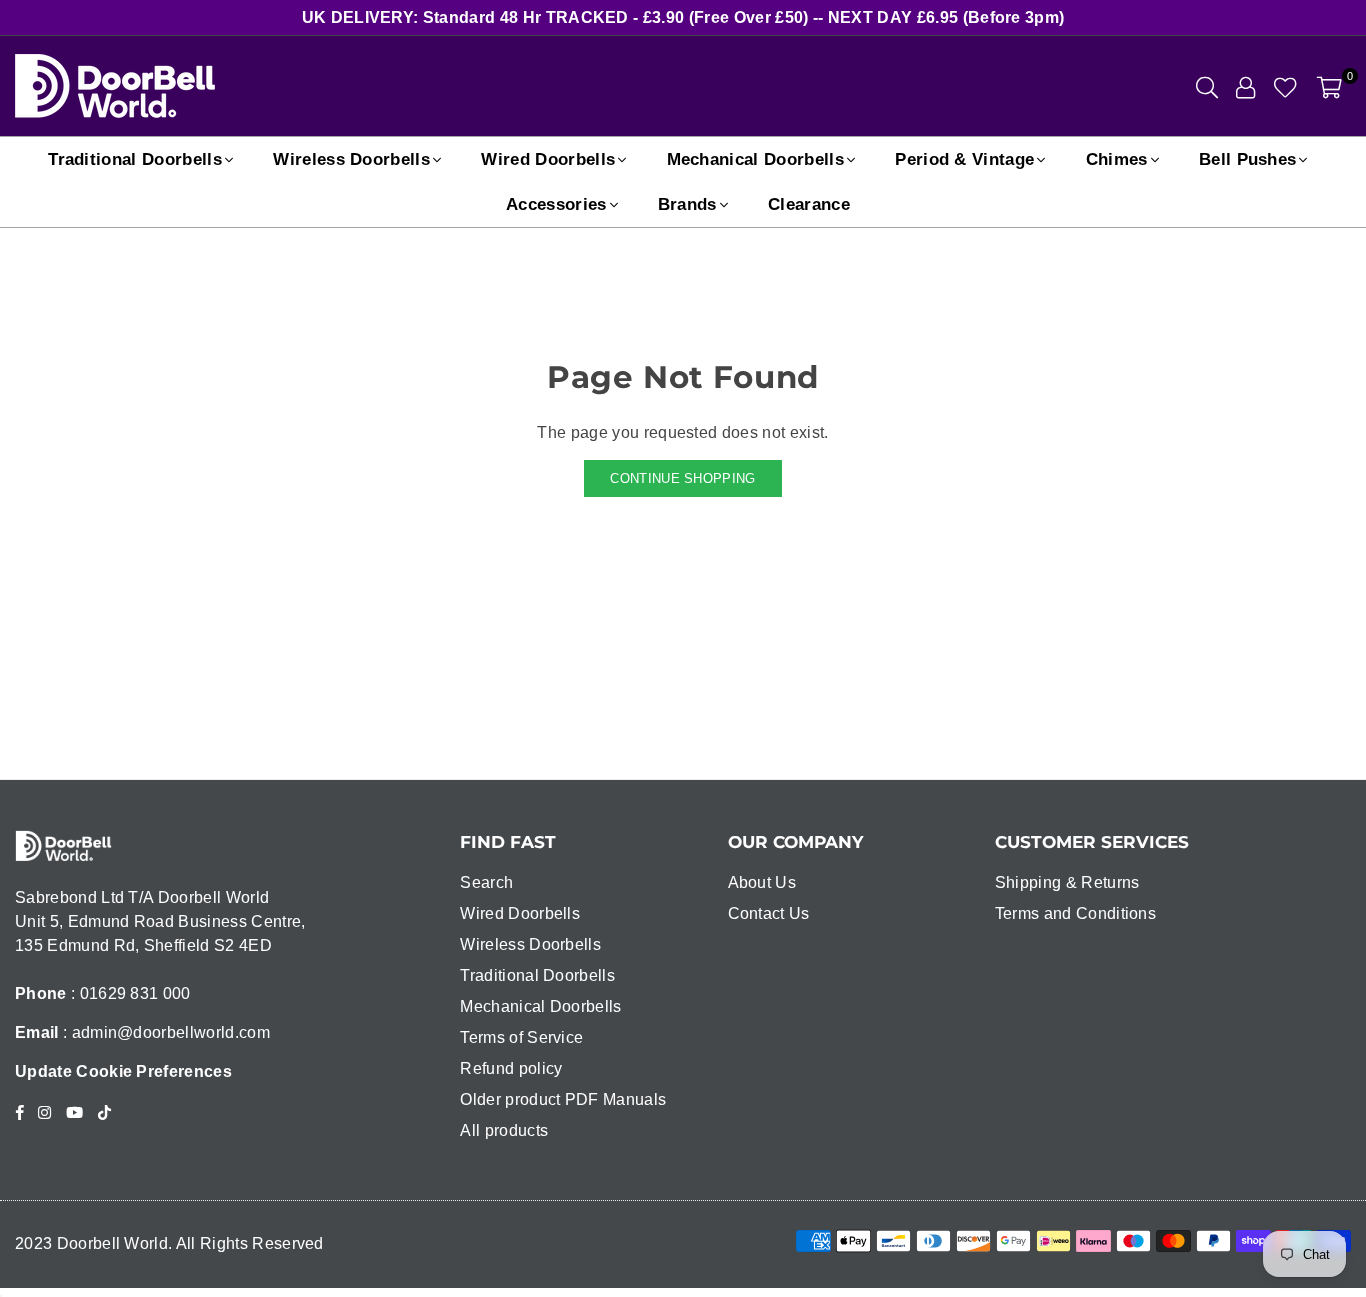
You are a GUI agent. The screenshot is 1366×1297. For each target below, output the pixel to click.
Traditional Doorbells (135, 159)
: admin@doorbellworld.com (164, 1032)
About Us (762, 882)
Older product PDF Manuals (563, 1099)
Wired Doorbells (548, 159)
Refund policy (511, 1068)
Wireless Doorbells (351, 159)
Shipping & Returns (1067, 882)
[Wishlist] (1285, 86)
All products (504, 1130)
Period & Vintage (964, 159)
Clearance (809, 204)
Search (486, 882)
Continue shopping (682, 478)
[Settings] (1245, 86)
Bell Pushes (1248, 159)
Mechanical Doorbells (755, 159)
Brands (687, 204)
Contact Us (769, 913)
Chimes (1117, 159)
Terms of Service (521, 1037)
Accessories (556, 204)
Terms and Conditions (1075, 913)
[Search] (1207, 86)
